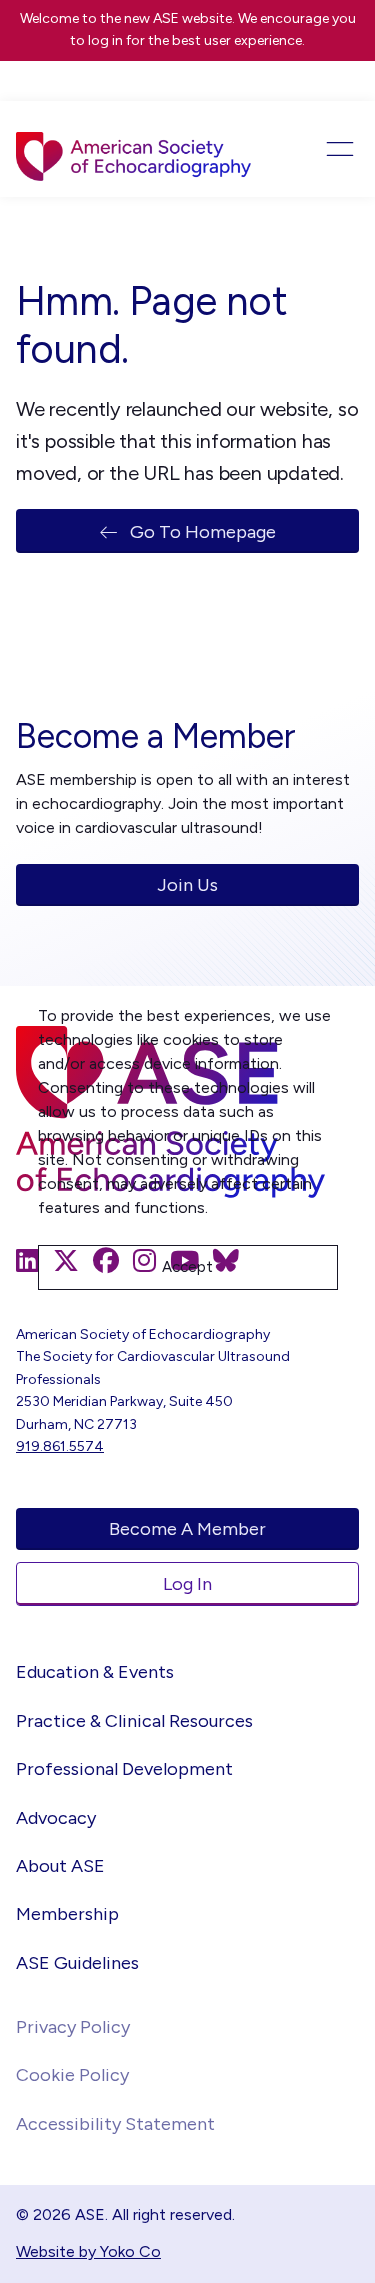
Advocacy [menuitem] (56, 1818)
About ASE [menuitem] (60, 1866)
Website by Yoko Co (88, 2251)
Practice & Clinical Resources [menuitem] (134, 1721)
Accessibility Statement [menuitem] (115, 2124)
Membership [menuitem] (67, 1914)
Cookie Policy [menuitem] (72, 2075)
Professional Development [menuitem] (124, 1769)
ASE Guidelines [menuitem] (77, 1963)
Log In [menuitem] (187, 1584)
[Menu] (324, 149)
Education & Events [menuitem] (95, 1672)
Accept (187, 1267)
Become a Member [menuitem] (187, 1529)
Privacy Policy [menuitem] (73, 2027)
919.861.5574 (60, 1446)
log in (105, 40)
